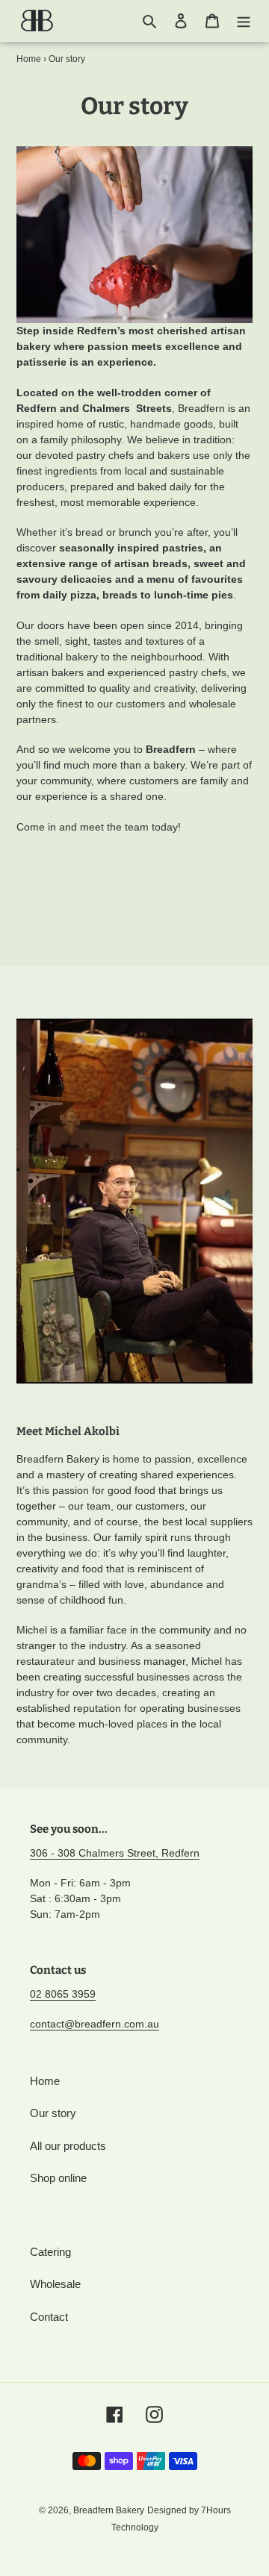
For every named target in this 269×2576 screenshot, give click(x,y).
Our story (53, 2113)
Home (29, 59)
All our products (68, 2146)
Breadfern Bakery (109, 2510)
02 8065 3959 (63, 1994)
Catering (50, 2252)
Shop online (58, 2178)
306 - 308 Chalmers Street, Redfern (115, 1853)
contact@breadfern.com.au (95, 2024)
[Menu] (244, 21)
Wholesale (55, 2284)
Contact (49, 2317)
